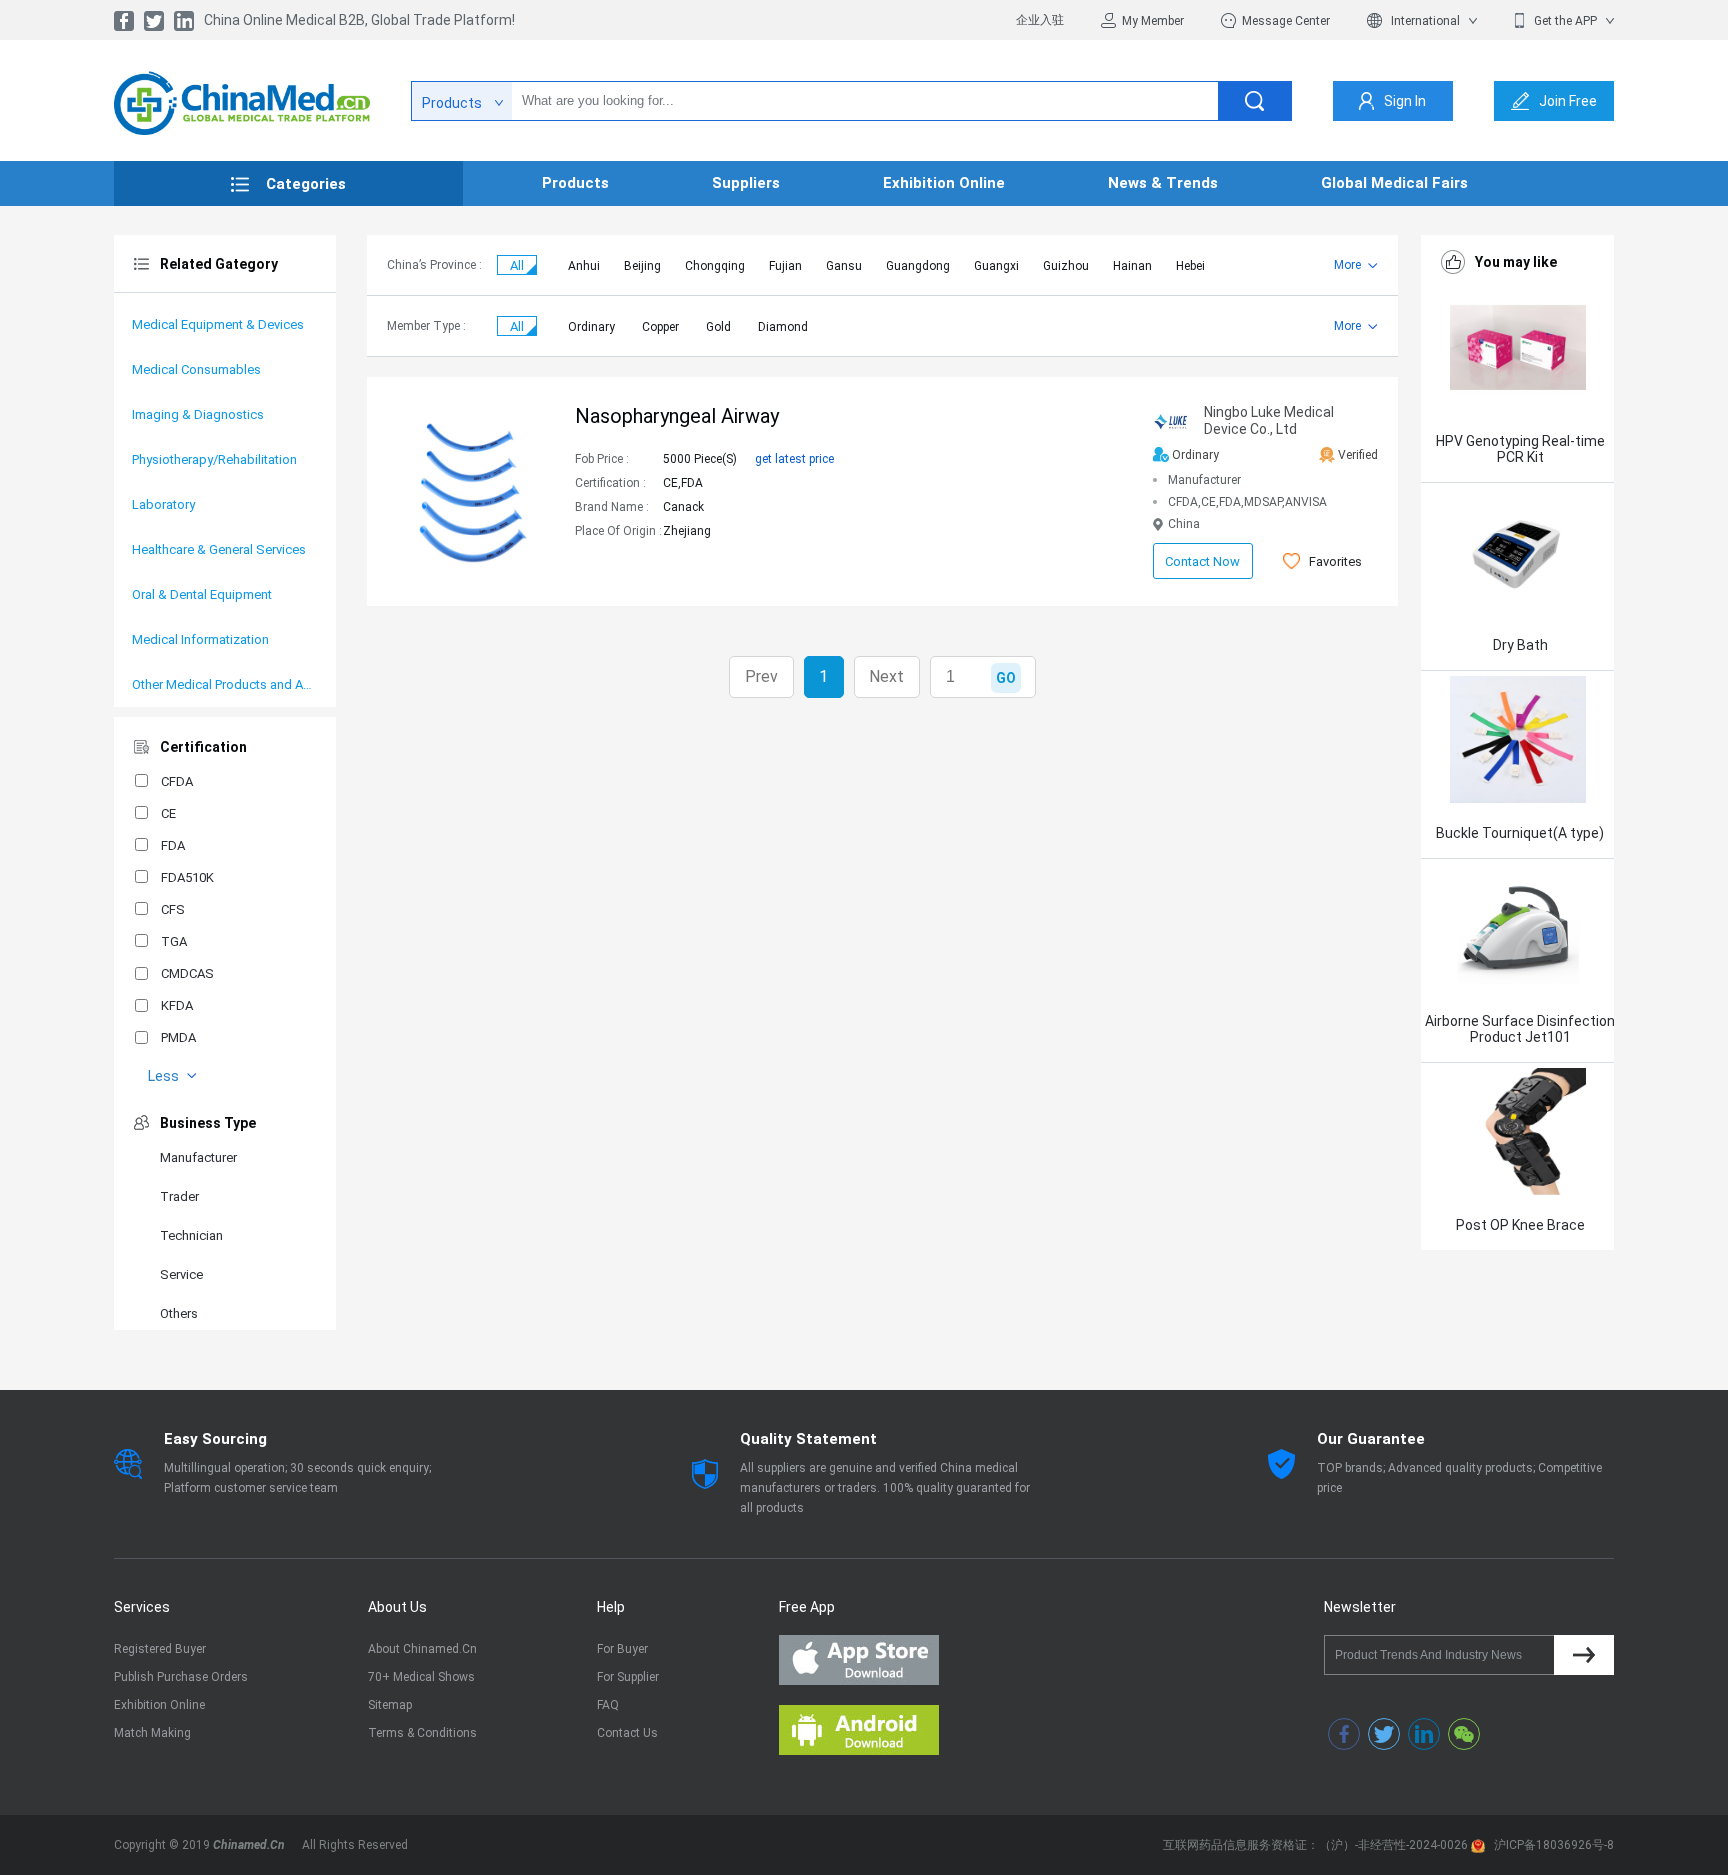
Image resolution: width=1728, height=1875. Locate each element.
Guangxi (996, 266)
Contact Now (1202, 561)
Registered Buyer (160, 1649)
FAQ (608, 1705)
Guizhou (1066, 266)
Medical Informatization (200, 639)
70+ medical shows (421, 1677)
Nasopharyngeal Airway (677, 416)
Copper (660, 327)
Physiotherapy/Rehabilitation (214, 459)
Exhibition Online (159, 1705)
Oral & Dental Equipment (202, 594)
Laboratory (163, 504)
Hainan (1132, 266)
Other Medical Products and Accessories (225, 684)
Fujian (785, 266)
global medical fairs (1394, 183)
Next (886, 676)
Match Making (152, 1733)
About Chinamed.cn (422, 1649)
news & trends (1163, 183)
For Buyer (622, 1649)
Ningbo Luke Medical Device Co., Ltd (1269, 420)
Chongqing (715, 266)
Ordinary (591, 327)
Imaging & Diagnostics (198, 414)
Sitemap (390, 1705)
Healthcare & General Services (219, 549)
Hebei (1190, 266)
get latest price (794, 459)
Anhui (584, 266)
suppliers (746, 183)
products (575, 183)
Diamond (783, 327)
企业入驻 (1040, 20)
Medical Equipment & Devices (218, 324)
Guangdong (918, 266)
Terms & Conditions (422, 1733)
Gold (718, 327)
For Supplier (628, 1677)
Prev (761, 676)
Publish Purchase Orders (181, 1677)
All (517, 265)
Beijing (642, 266)
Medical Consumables (196, 369)
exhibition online (944, 183)
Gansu (844, 266)
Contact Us (627, 1733)
